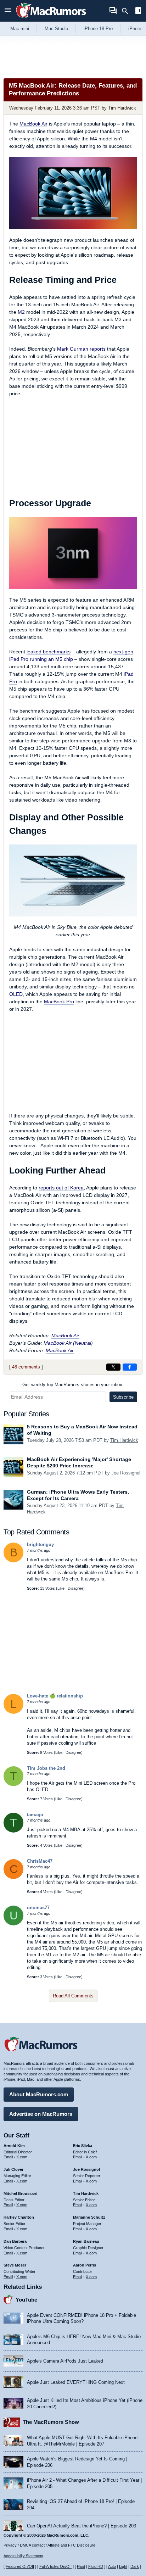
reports (98, 349)
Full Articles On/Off (55, 2566)
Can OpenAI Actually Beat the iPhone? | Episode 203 (82, 2526)
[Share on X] (113, 1367)
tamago (35, 1815)
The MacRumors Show (51, 2422)
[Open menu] (8, 11)
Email (8, 2157)
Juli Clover (13, 2169)
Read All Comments (73, 1996)
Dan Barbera (15, 2241)
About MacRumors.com (39, 2094)
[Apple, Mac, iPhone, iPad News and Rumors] (51, 19)
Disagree (75, 1588)
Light (123, 2566)
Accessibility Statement (23, 2556)
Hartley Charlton (19, 2217)
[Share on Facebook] (130, 1367)
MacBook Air (33, 124)
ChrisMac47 (40, 1861)
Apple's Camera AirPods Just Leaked (65, 2361)
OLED (16, 994)
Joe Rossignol (126, 1473)
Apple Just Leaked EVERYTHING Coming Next (76, 2382)
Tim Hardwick (122, 108)
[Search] (127, 11)
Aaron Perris (85, 2265)
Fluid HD (96, 2566)
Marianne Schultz (89, 2217)
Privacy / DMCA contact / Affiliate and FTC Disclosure (49, 2545)
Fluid (81, 2566)
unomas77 (38, 1908)
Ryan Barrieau (86, 2241)
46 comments (26, 1367)
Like (61, 1588)
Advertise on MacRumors (41, 2114)
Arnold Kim (14, 2146)
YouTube (26, 2300)
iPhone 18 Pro (98, 29)
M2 (21, 312)
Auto (112, 2566)
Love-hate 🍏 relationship (55, 1696)
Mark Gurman (73, 349)
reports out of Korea (61, 1188)
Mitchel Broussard (21, 2193)
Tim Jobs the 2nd (46, 1768)
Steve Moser (15, 2265)
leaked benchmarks (49, 652)
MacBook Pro (59, 1002)
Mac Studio (56, 29)
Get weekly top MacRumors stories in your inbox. (73, 1385)
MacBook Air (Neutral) (68, 1343)
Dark (135, 2566)
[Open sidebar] (138, 12)
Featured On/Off (20, 2566)
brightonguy (40, 1545)
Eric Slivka (83, 2146)
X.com (22, 2157)
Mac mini (20, 29)
